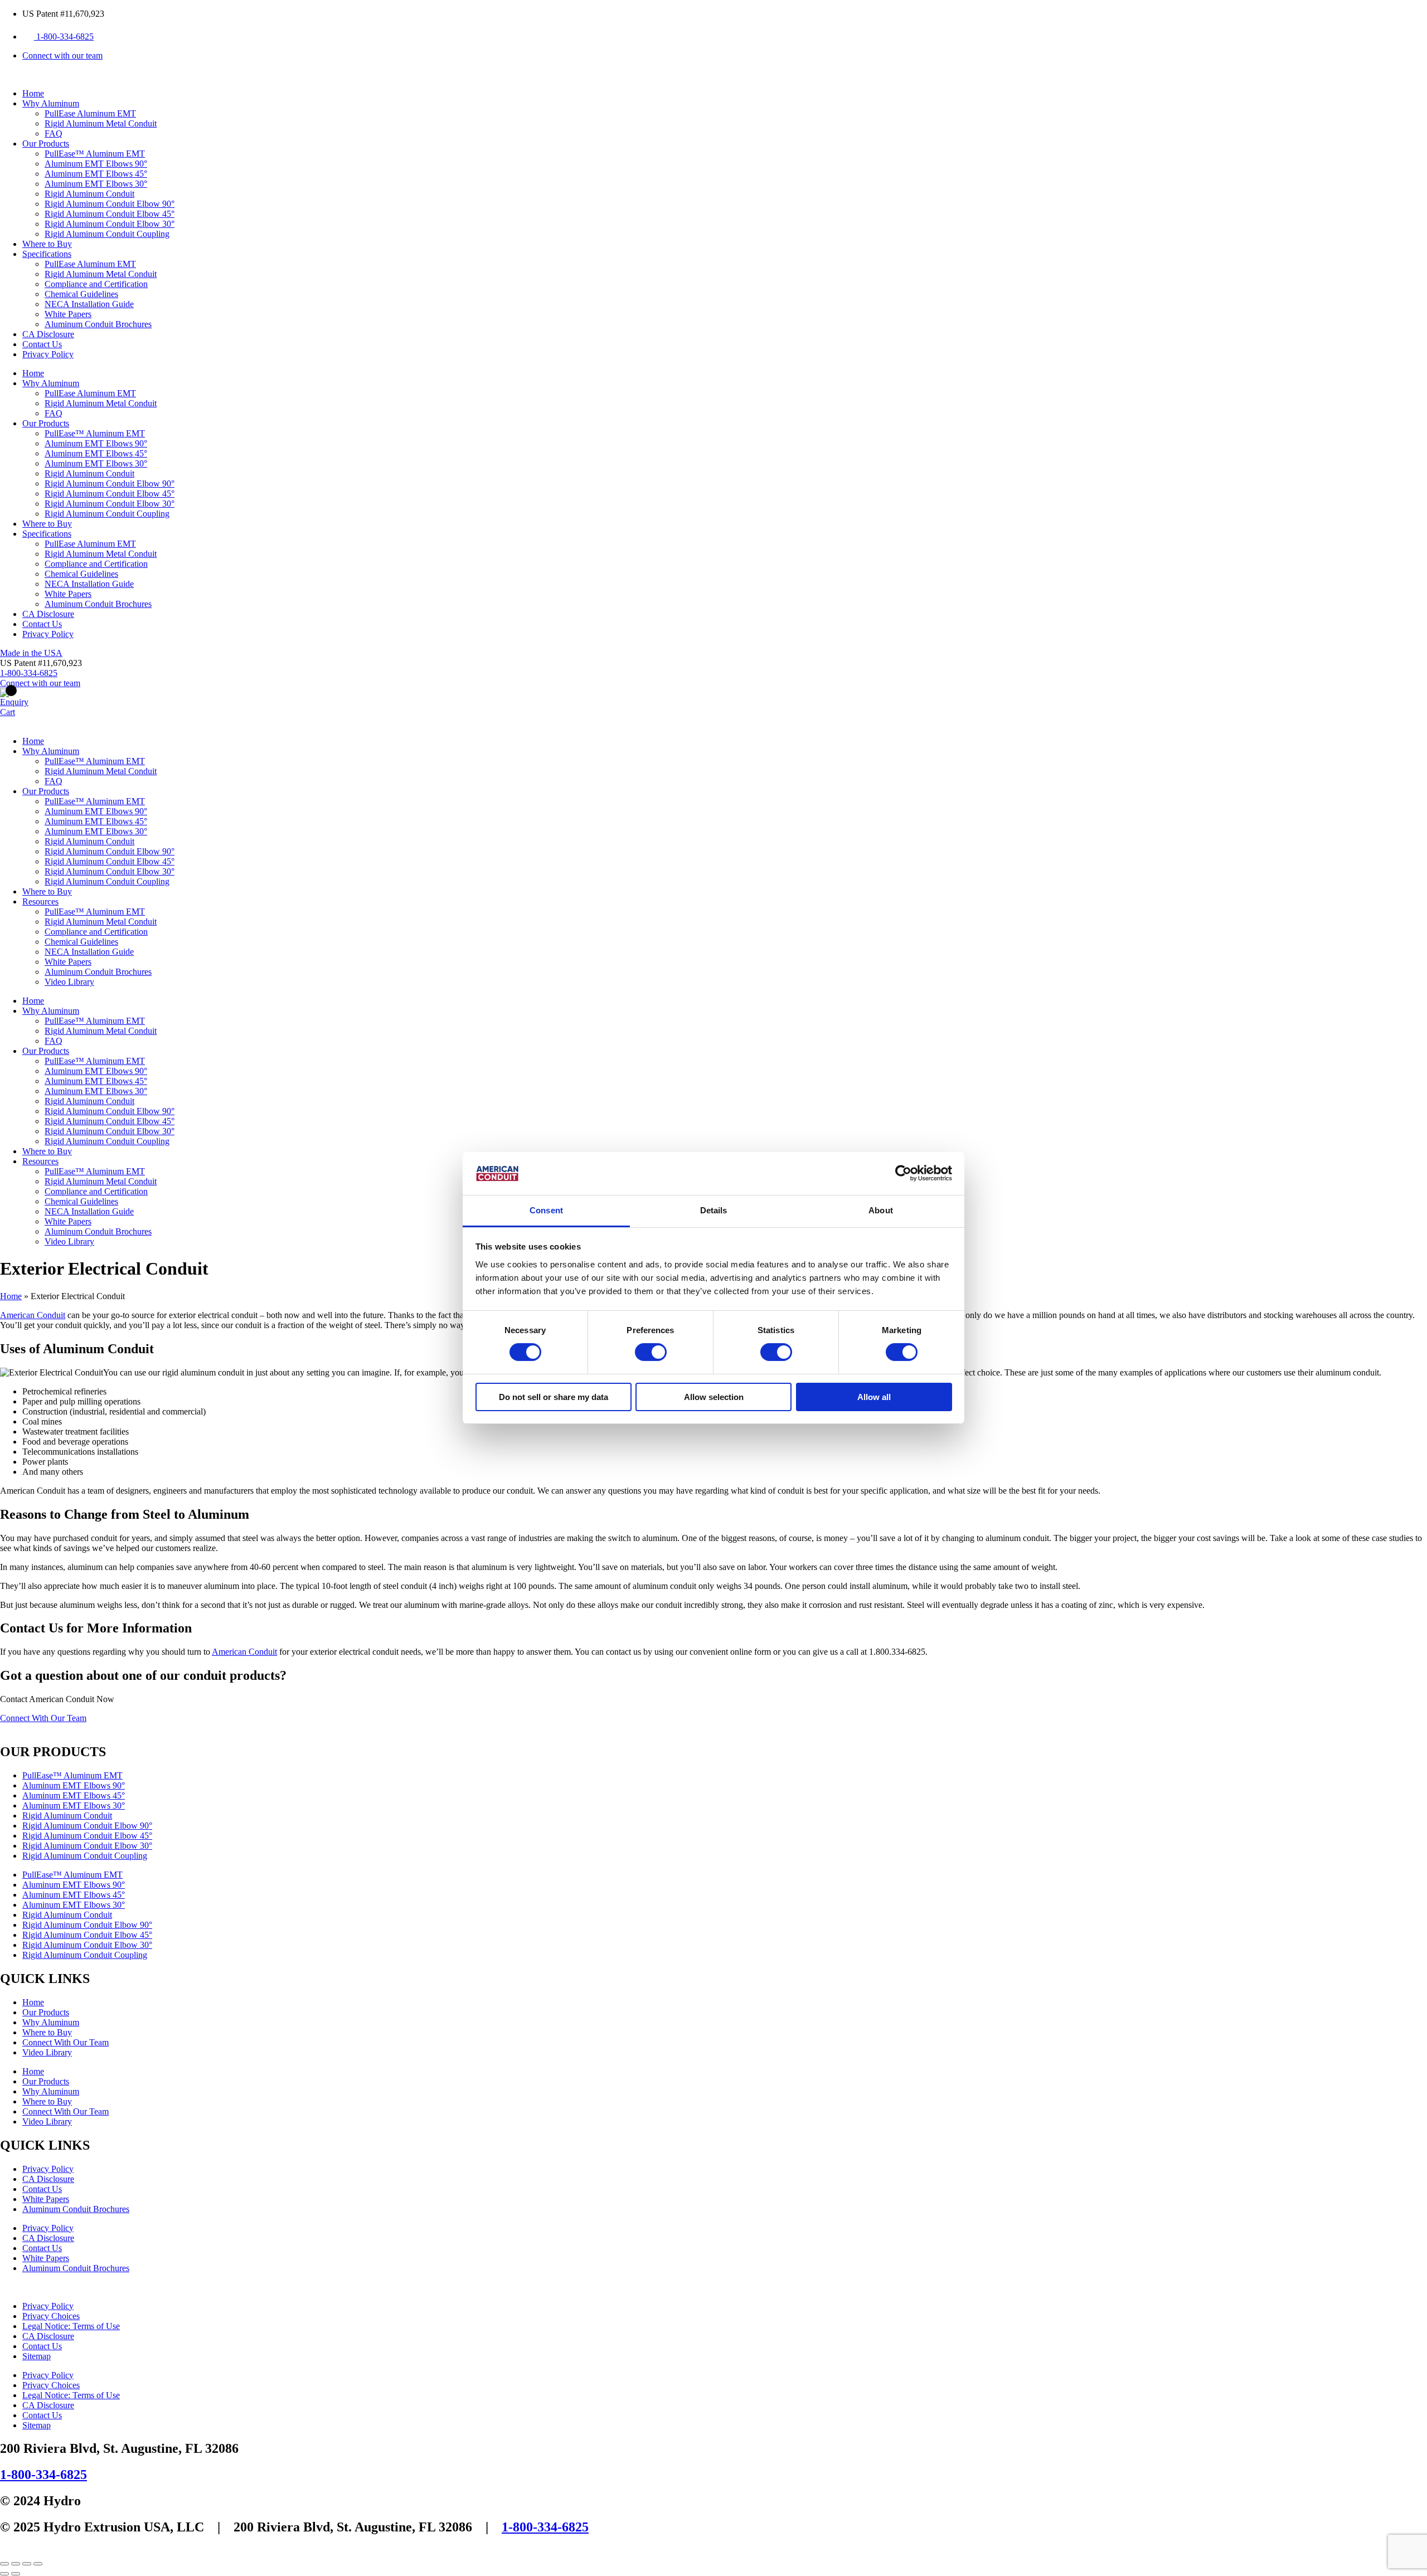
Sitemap (37, 2356)
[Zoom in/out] (4, 2564)
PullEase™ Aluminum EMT (95, 154)
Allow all (874, 1397)
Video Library (69, 982)
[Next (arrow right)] (16, 2574)
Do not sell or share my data (554, 1397)
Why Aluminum (51, 103)
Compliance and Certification (96, 284)
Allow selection (714, 1397)
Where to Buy (47, 244)
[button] (41, 663)
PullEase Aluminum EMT (90, 113)
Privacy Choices (51, 2316)
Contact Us (42, 344)
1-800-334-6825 (43, 2475)
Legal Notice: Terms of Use (71, 2326)
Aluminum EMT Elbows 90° (96, 164)
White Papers (68, 314)
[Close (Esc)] (38, 2564)
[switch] (651, 1352)
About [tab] (881, 1210)
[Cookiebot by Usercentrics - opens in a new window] (903, 1173)
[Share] (27, 2564)
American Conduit (33, 1315)
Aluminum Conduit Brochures (98, 324)
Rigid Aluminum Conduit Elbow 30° (110, 224)
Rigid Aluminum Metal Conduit (101, 123)
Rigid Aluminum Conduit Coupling (107, 234)
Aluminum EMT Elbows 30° (96, 184)
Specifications (47, 254)
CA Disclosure (48, 334)
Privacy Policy (48, 354)
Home (33, 93)
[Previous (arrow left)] (4, 2574)
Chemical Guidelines (81, 294)
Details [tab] (714, 1210)
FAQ (54, 133)
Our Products (46, 144)
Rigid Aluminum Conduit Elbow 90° (110, 204)
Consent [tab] (546, 1210)
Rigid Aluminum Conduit (89, 194)
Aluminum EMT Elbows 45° (96, 174)
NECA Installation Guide (89, 304)
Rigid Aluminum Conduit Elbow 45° (110, 214)
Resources (40, 901)
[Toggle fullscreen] (16, 2564)
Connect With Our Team (65, 2042)
